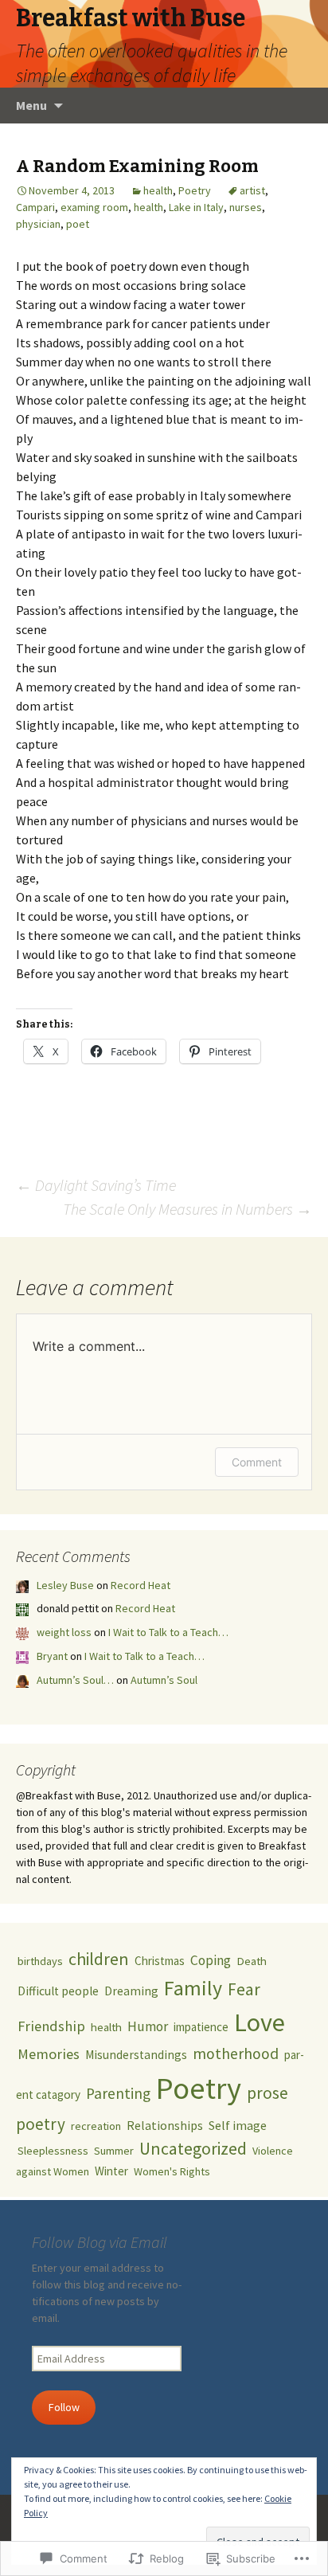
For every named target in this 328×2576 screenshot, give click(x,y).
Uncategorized (193, 2149)
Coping (211, 1960)
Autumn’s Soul (164, 1680)
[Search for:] (299, 106)
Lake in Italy (196, 207)
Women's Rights (172, 2171)
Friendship (51, 2026)
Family (193, 1988)
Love (260, 2022)
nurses (246, 207)
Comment (257, 1462)
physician (38, 224)
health (158, 190)
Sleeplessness (53, 2151)
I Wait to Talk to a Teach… (168, 1632)
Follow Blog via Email (100, 2242)
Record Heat (141, 1585)
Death (252, 1961)
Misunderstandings (136, 2055)
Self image (238, 2125)
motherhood (236, 2053)
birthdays (40, 1961)
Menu (31, 105)
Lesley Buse (65, 1585)
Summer (114, 2151)
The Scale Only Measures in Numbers (187, 1209)
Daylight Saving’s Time (96, 1185)
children (99, 1959)
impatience (201, 2027)
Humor (148, 2026)
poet (78, 224)
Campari (35, 207)
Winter (111, 2171)
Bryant (52, 1656)
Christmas (160, 1961)
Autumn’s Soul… (75, 1680)
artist (252, 190)
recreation (96, 2126)
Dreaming (131, 1991)
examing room (94, 207)
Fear (244, 1989)
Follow (64, 2407)
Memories (49, 2054)
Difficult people (58, 1991)
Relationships (165, 2125)
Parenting (118, 2093)
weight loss (64, 1632)
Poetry (195, 190)
